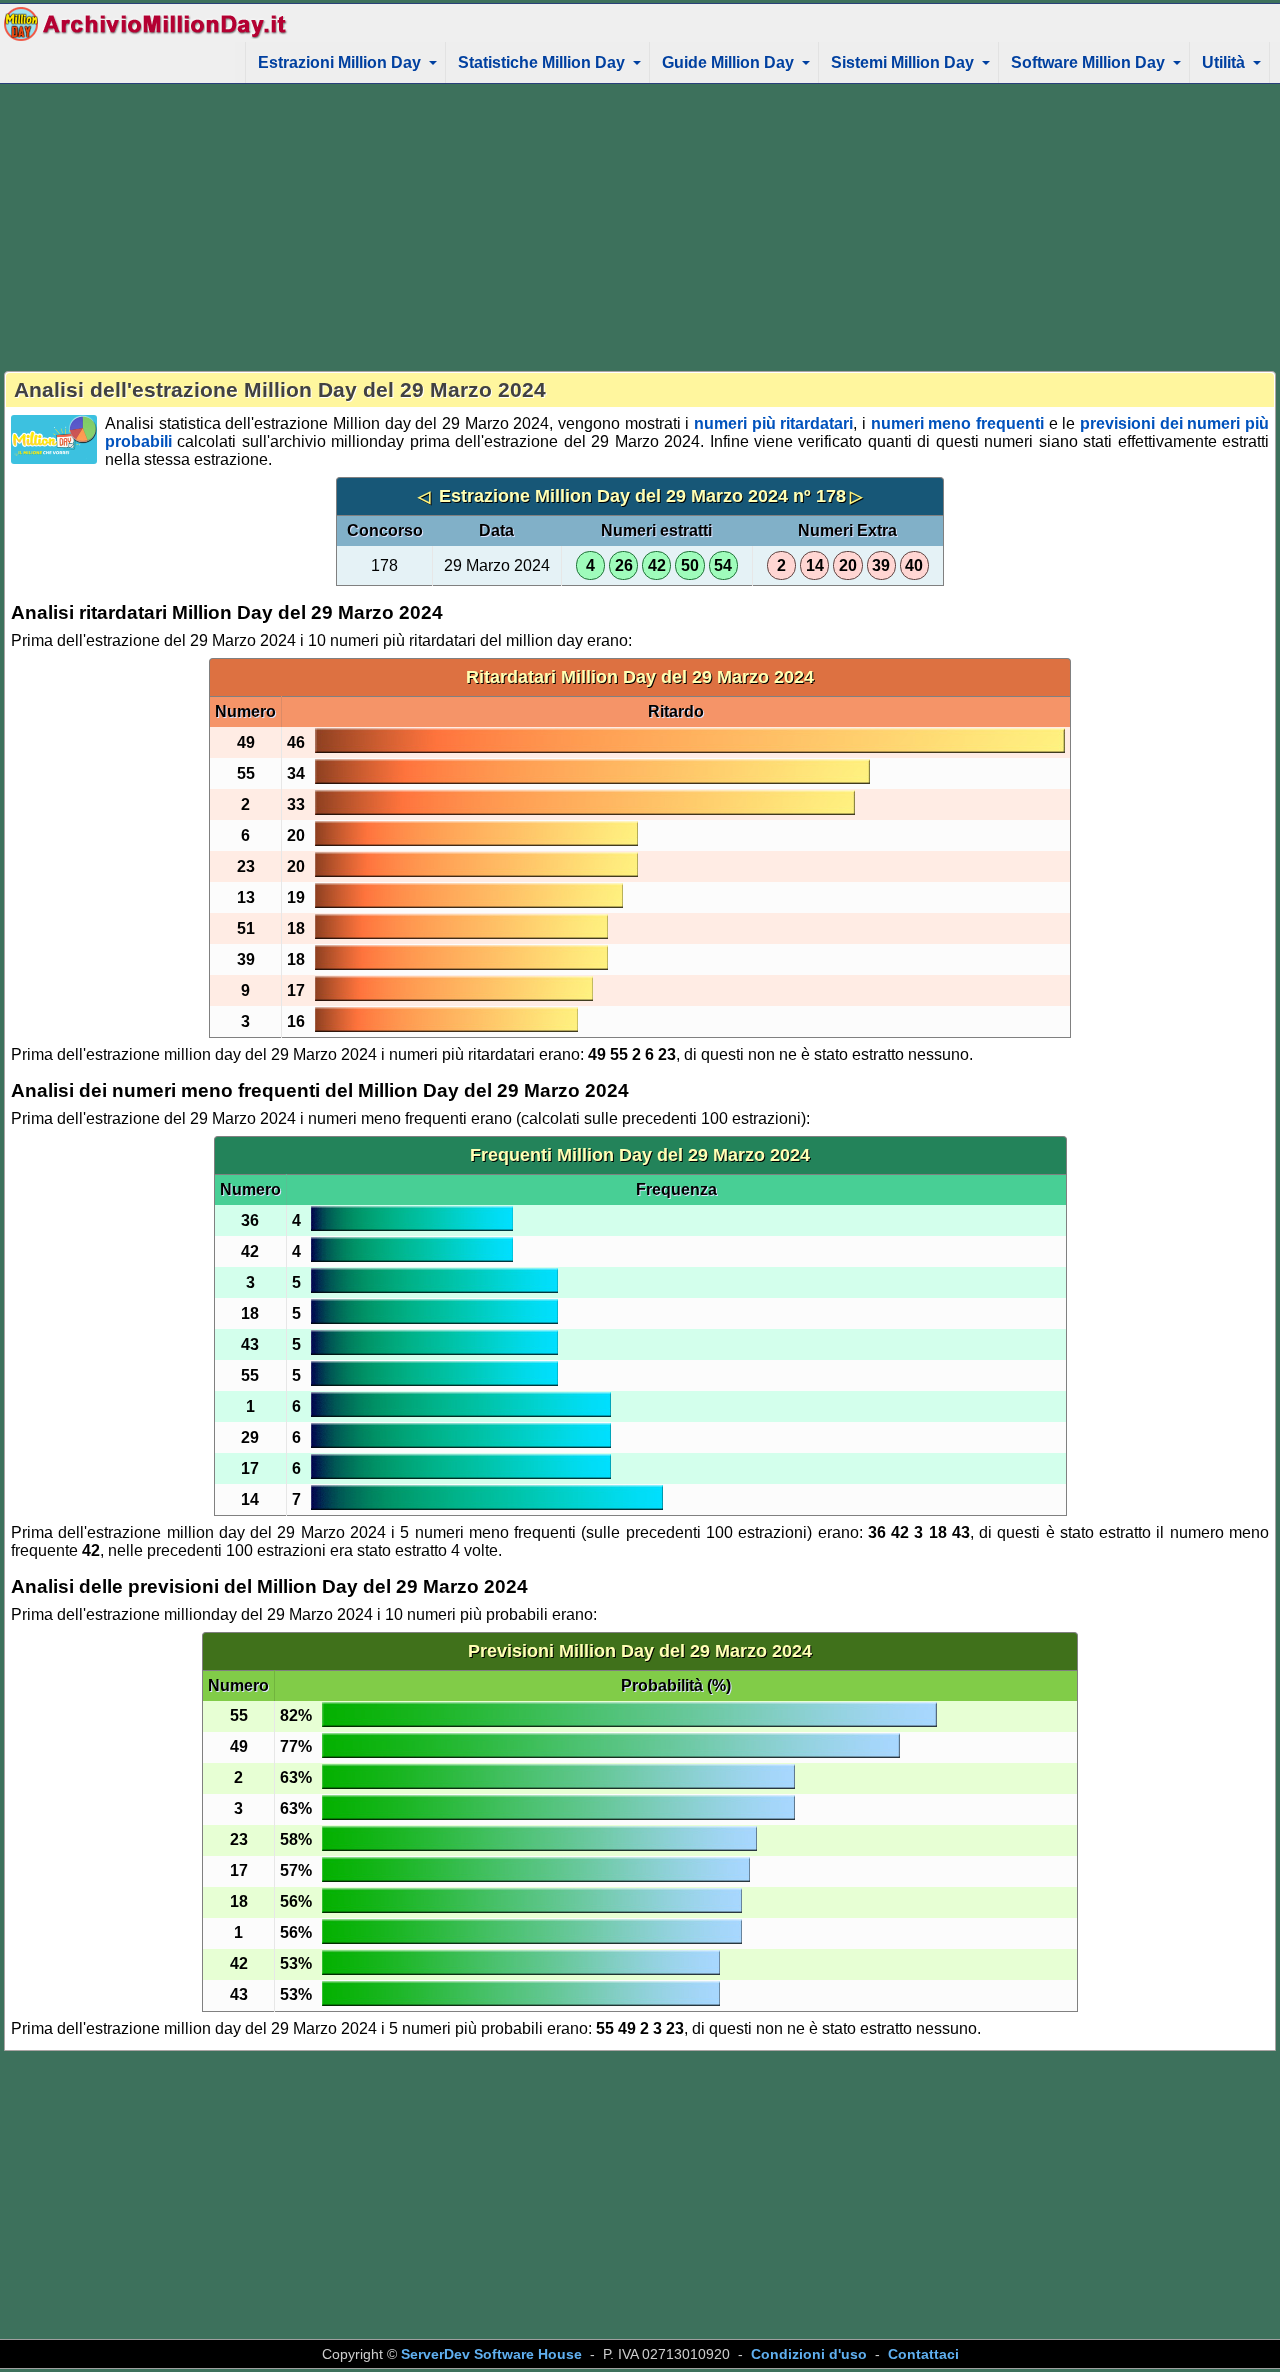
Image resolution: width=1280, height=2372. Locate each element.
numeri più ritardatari (773, 423)
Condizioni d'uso (809, 2354)
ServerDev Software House (491, 2354)
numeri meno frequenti (957, 423)
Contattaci (923, 2354)
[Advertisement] (640, 227)
